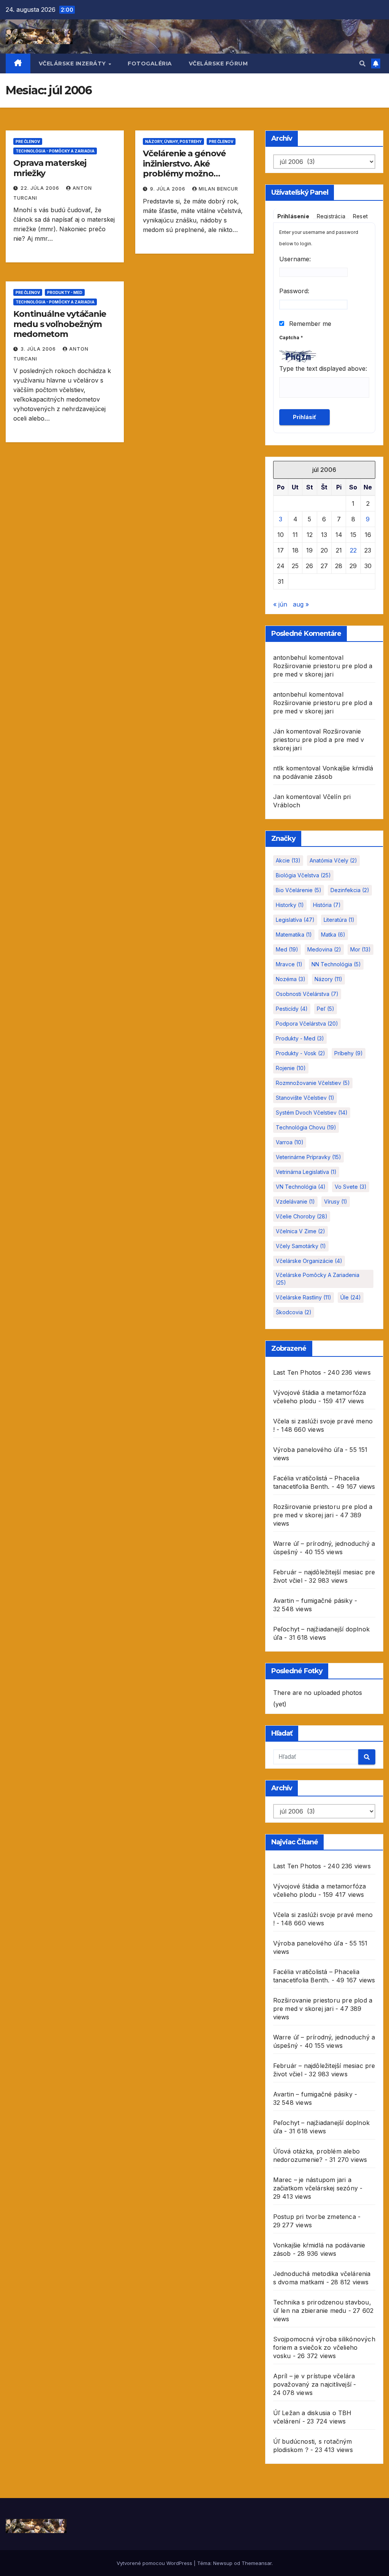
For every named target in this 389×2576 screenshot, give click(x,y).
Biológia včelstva (303, 875)
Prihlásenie (293, 216)
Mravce (289, 964)
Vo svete (351, 1187)
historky (290, 905)
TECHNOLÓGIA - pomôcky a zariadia (55, 151)
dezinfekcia (350, 890)
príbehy (349, 1053)
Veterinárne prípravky (308, 1157)
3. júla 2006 (39, 349)
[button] (362, 64)
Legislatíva (295, 920)
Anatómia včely (333, 860)
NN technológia (336, 964)
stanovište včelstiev (305, 1098)
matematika (294, 935)
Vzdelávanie (295, 1201)
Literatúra (339, 920)
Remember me (309, 324)
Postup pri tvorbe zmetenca (315, 2217)
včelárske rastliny (304, 1297)
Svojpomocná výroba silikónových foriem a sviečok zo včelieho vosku (324, 2347)
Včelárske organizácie (309, 1261)
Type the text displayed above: (323, 368)
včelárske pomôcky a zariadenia (318, 1279)
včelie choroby (302, 1216)
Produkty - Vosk (300, 1053)
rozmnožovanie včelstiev (313, 1083)
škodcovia (294, 1312)
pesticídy (292, 1009)
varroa (290, 1142)
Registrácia (331, 216)
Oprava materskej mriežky (50, 168)
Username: (295, 259)
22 (353, 550)
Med (287, 949)
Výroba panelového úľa (308, 1450)
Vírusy (336, 1201)
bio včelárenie (299, 890)
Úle (351, 1297)
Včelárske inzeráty (73, 64)
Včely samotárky (301, 1246)
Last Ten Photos (297, 1372)
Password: (294, 291)
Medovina (324, 949)
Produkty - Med (65, 292)
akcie (288, 860)
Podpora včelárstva (307, 1024)
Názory (328, 979)
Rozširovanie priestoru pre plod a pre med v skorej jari (319, 740)
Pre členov (28, 141)
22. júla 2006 (41, 188)
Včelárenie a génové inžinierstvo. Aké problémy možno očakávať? (184, 168)
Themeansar (257, 2563)
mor (361, 949)
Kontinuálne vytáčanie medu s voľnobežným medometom (60, 324)
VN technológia (301, 1187)
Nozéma (291, 979)
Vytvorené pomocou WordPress (155, 2563)
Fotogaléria (150, 64)
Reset (360, 216)
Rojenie (291, 1068)
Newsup (223, 2563)
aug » (301, 604)
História (327, 905)
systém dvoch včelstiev (312, 1113)
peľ (326, 1009)
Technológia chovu (306, 1127)
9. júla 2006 (168, 189)
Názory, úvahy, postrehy (173, 141)
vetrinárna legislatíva (306, 1172)
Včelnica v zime (300, 1231)
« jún (280, 604)
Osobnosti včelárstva (307, 994)
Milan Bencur (218, 189)
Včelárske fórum (218, 64)
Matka (333, 935)
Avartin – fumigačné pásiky (313, 1601)
